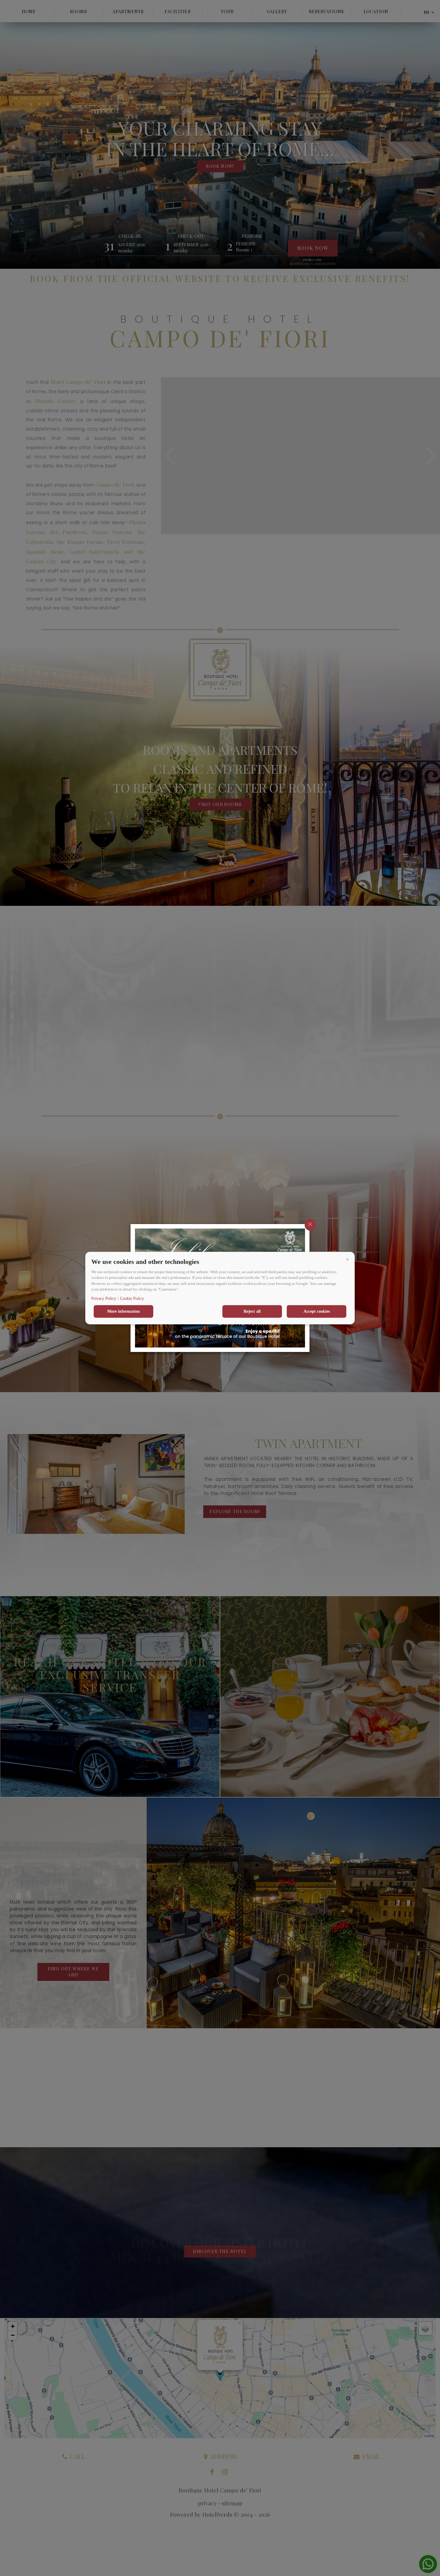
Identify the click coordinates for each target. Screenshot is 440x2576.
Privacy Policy (104, 1298)
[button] (347, 1259)
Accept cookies (317, 1311)
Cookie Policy (132, 1298)
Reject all (252, 1311)
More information (123, 1311)
